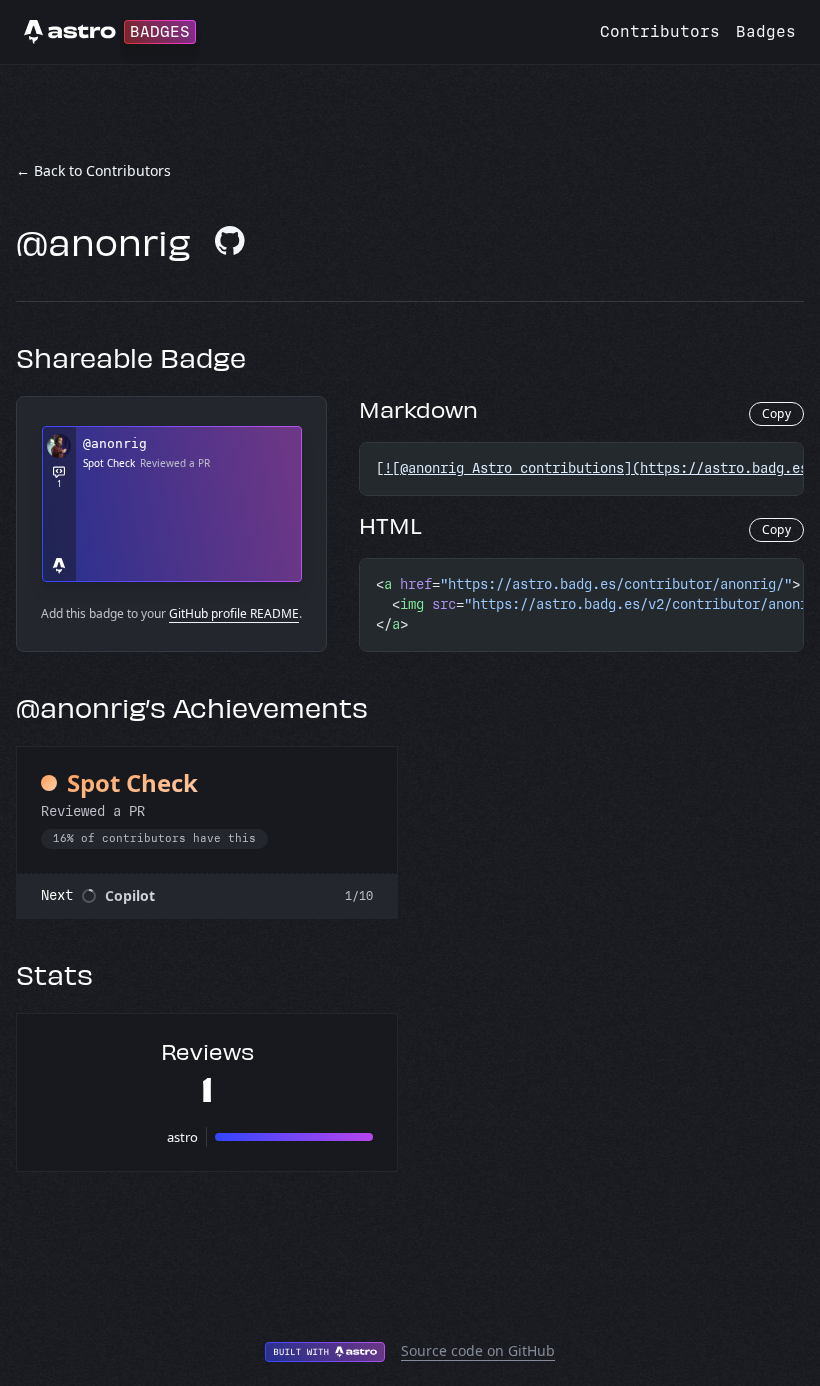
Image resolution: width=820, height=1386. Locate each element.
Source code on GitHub (478, 1350)
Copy (776, 413)
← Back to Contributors (93, 170)
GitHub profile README (234, 613)
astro (182, 1137)
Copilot (130, 895)
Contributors (660, 31)
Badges (766, 31)
